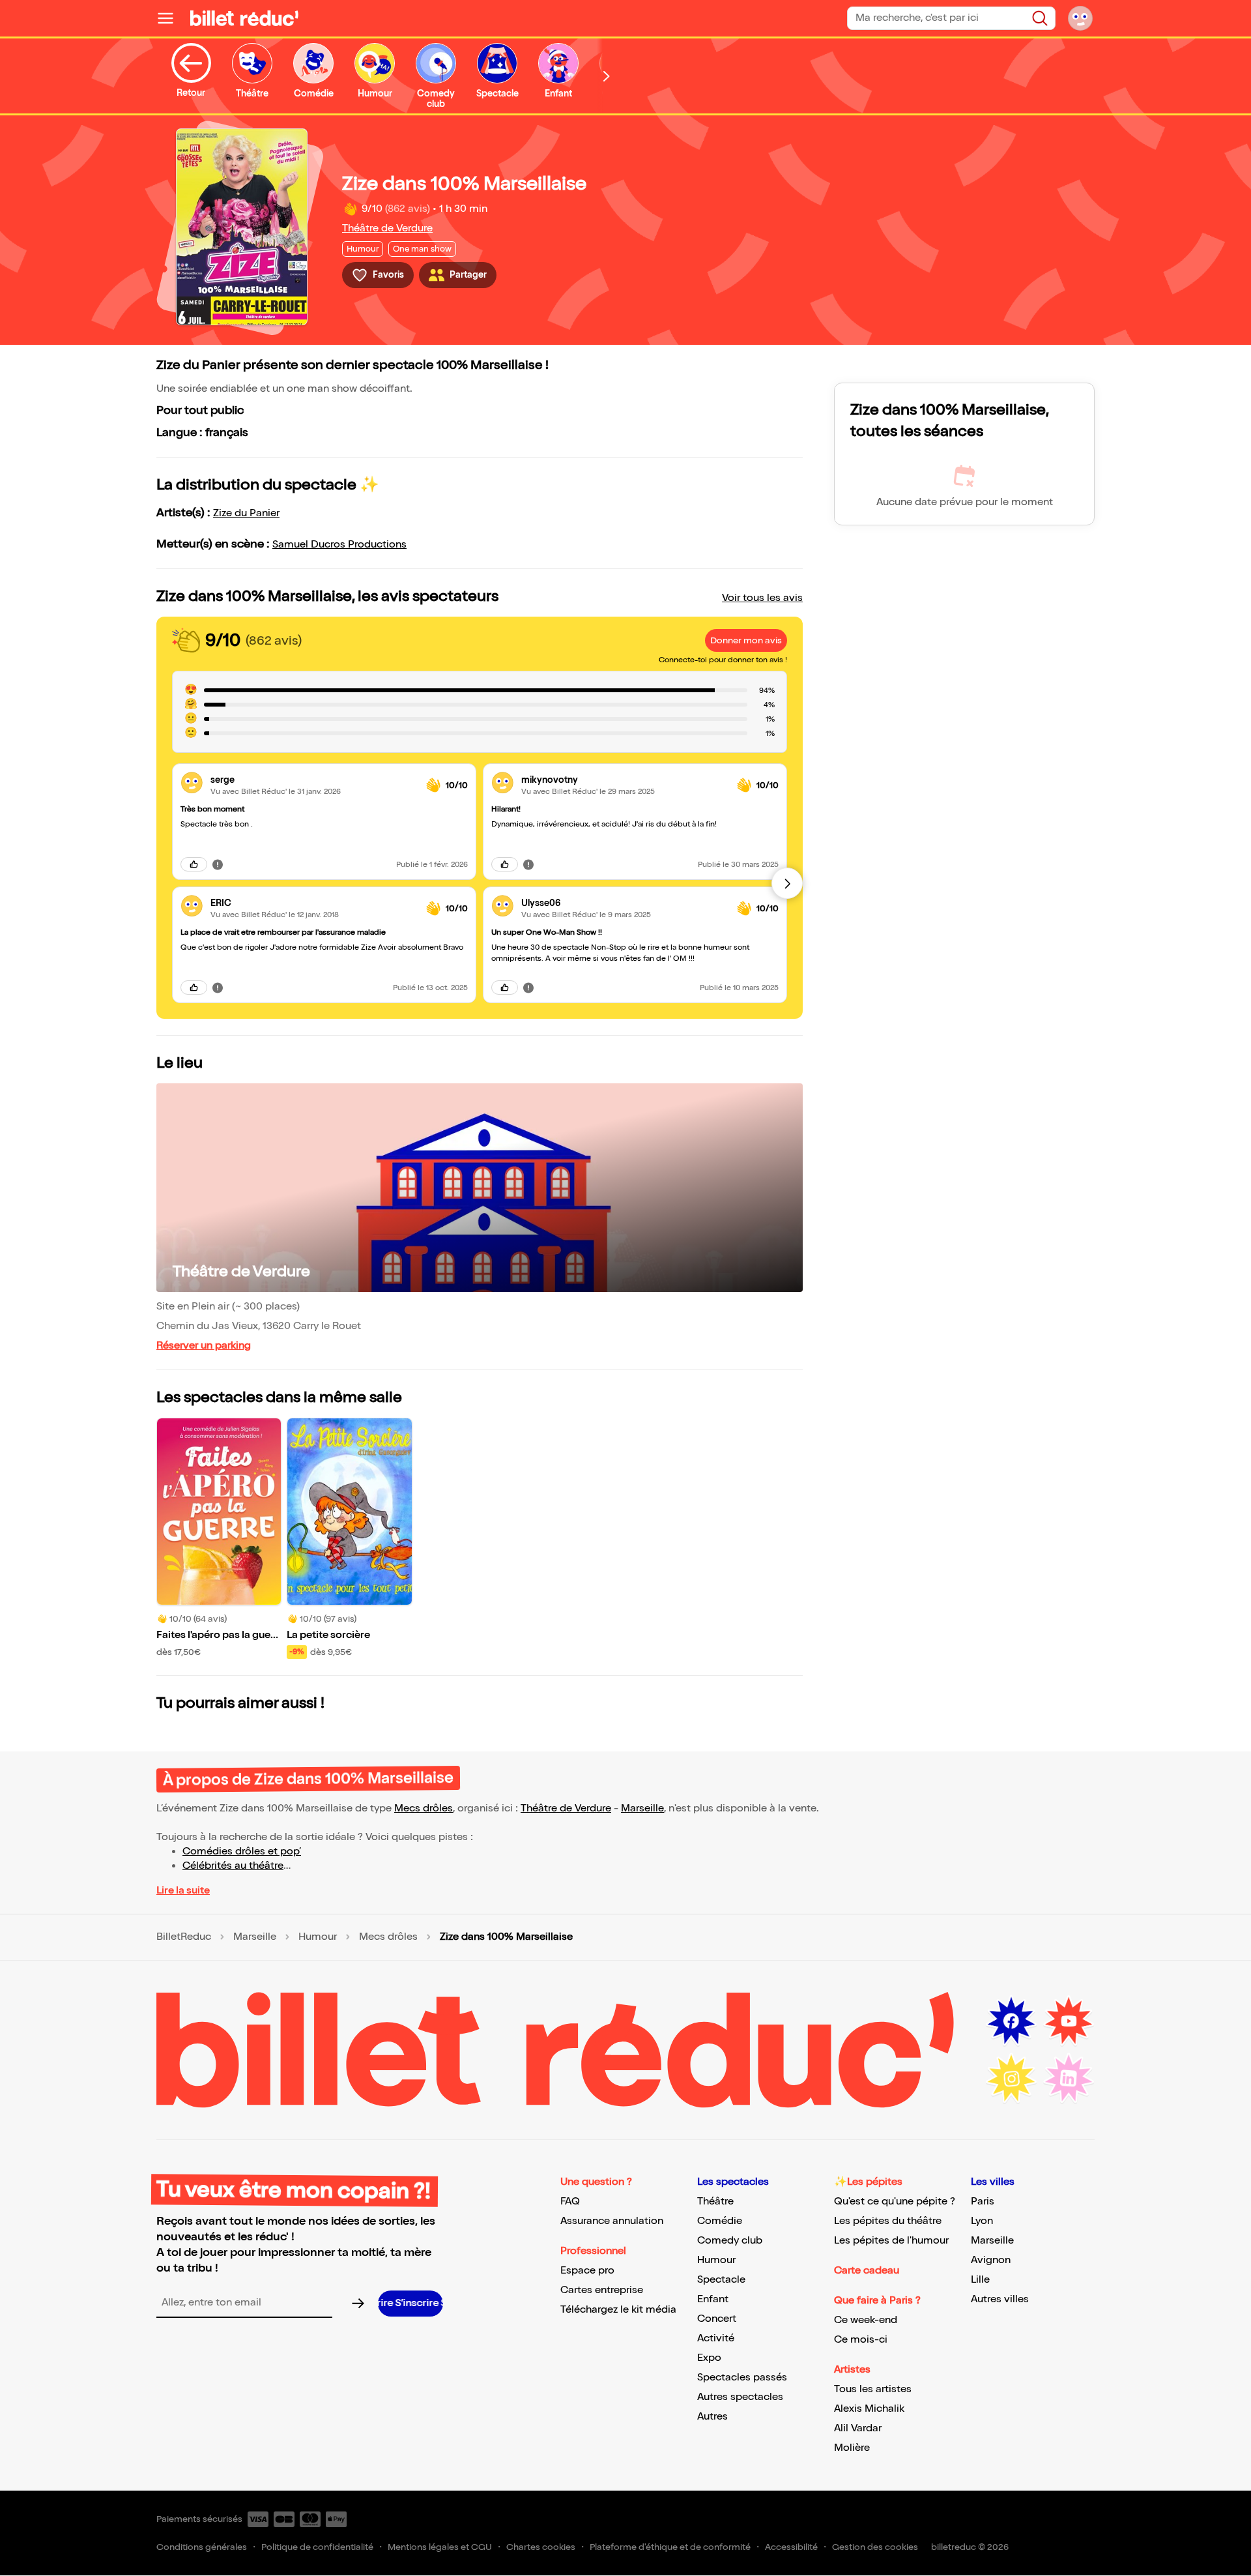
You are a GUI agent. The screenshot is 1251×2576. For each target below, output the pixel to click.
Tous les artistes (873, 2389)
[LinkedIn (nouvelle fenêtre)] (1069, 2079)
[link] (313, 780)
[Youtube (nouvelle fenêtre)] (1069, 2021)
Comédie (720, 2221)
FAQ (570, 2202)
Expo (709, 2358)
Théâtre (715, 2202)
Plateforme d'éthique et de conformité (670, 2547)
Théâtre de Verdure (387, 228)
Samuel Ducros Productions (339, 545)
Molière (852, 2448)
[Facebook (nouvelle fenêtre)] (1011, 2021)
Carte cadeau (867, 2271)
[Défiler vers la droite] (607, 76)
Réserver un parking (204, 1346)
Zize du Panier (246, 513)
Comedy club (730, 2241)
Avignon (991, 2260)
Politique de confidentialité (317, 2547)
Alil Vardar (858, 2428)
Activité (716, 2338)
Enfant (713, 2299)
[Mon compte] (1080, 18)
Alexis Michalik (869, 2409)
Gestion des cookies (875, 2547)
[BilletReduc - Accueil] (244, 18)
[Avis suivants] (787, 883)
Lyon (982, 2221)
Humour (318, 1937)
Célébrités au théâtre (233, 1866)
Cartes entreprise (602, 2290)
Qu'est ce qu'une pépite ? (895, 2202)
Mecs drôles (424, 1808)
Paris (983, 2202)
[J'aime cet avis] (194, 864)
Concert (717, 2319)
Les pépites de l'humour (891, 2241)
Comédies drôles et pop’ (242, 1852)
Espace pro (587, 2271)
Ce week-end (866, 2320)
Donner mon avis (746, 640)
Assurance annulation (612, 2221)
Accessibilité (791, 2547)
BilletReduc (184, 1937)
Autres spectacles (740, 2397)
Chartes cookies (541, 2547)
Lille (980, 2280)
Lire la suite (183, 1891)
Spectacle (721, 2280)
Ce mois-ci (861, 2340)
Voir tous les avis (762, 598)
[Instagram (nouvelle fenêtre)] (1011, 2079)
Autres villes (1000, 2299)
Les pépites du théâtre (888, 2221)
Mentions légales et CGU (440, 2547)
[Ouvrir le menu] (171, 18)
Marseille (642, 1808)
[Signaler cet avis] (218, 864)
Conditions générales (202, 2547)
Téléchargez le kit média (618, 2310)
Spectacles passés (742, 2378)
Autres (712, 2417)
